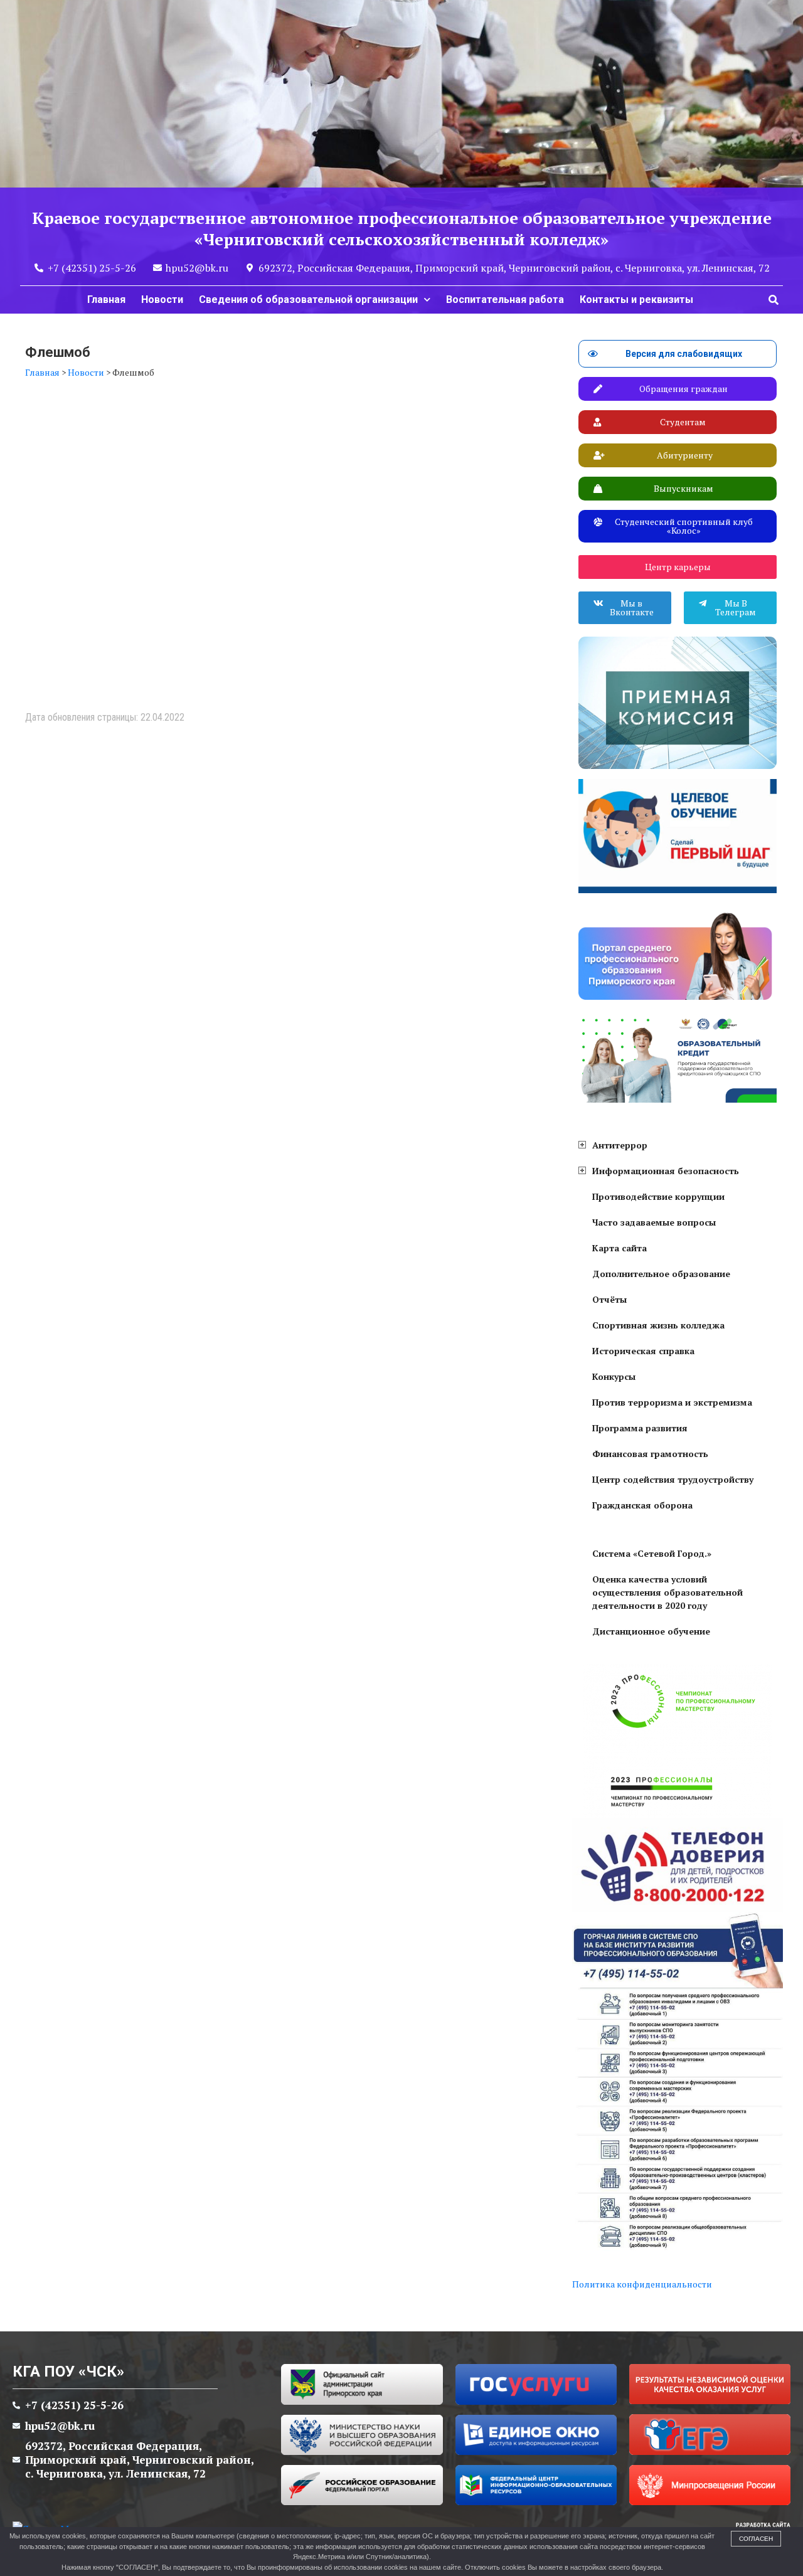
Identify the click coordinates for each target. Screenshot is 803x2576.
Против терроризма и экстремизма (672, 1402)
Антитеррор (620, 1145)
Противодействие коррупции (658, 1196)
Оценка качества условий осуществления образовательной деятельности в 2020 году (667, 1592)
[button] (774, 300)
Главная (106, 299)
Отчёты (609, 1299)
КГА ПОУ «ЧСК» (68, 2372)
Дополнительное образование (661, 1274)
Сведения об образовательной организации (308, 299)
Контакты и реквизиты (636, 299)
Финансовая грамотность (650, 1454)
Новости (162, 299)
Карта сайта (620, 1248)
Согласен (756, 2539)
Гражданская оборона (642, 1505)
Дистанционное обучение (651, 1631)
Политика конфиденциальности (642, 2284)
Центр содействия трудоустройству (673, 1479)
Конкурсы (614, 1376)
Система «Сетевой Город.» (652, 1553)
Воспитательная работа (505, 299)
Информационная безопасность (666, 1171)
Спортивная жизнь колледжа (658, 1325)
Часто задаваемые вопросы (654, 1222)
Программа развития (640, 1428)
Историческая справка (643, 1351)
